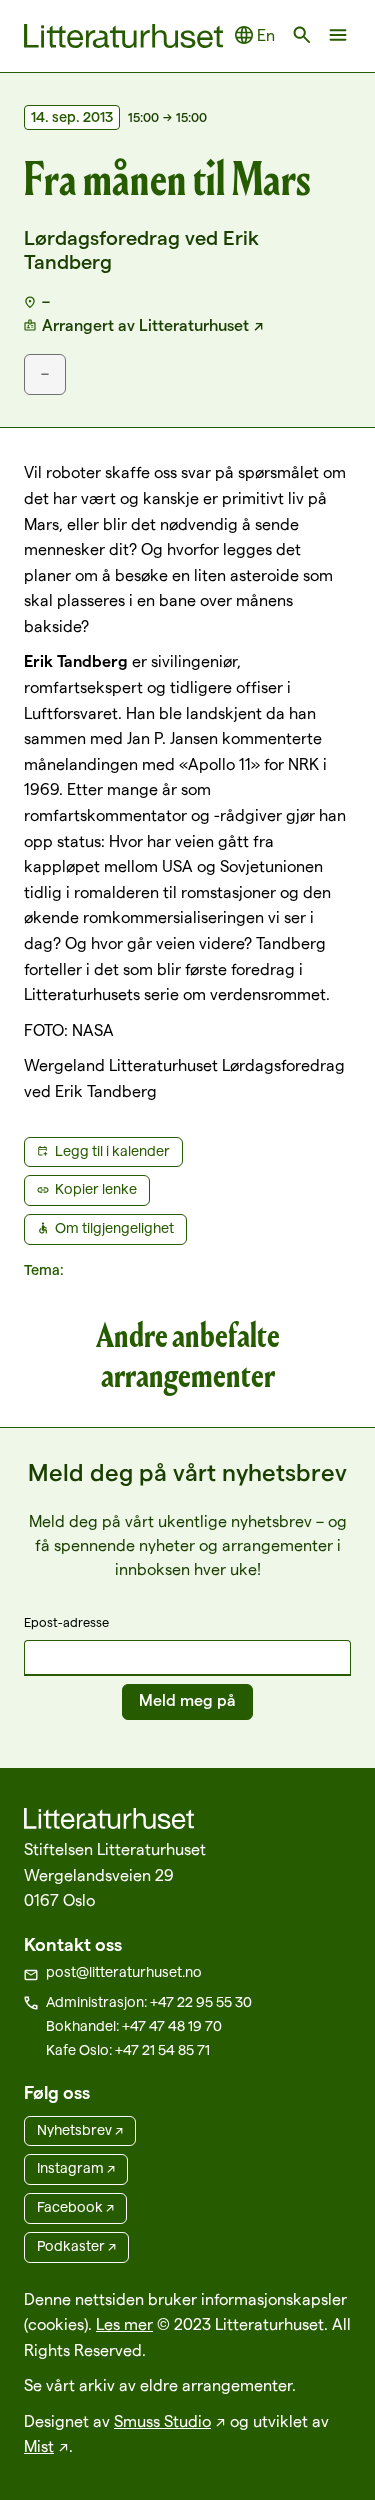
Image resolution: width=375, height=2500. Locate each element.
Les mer (124, 2324)
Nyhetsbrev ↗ (80, 2130)
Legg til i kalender (112, 1151)
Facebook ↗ (75, 2207)
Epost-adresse (66, 1622)
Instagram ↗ (76, 2168)
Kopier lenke (96, 1189)
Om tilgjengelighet (114, 1228)
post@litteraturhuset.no (124, 1972)
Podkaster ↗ (76, 2246)
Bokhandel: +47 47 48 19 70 (134, 2026)
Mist (39, 2446)
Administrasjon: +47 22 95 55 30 (149, 2002)
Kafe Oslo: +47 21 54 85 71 (128, 2050)
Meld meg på (187, 1700)
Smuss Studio (162, 2421)
